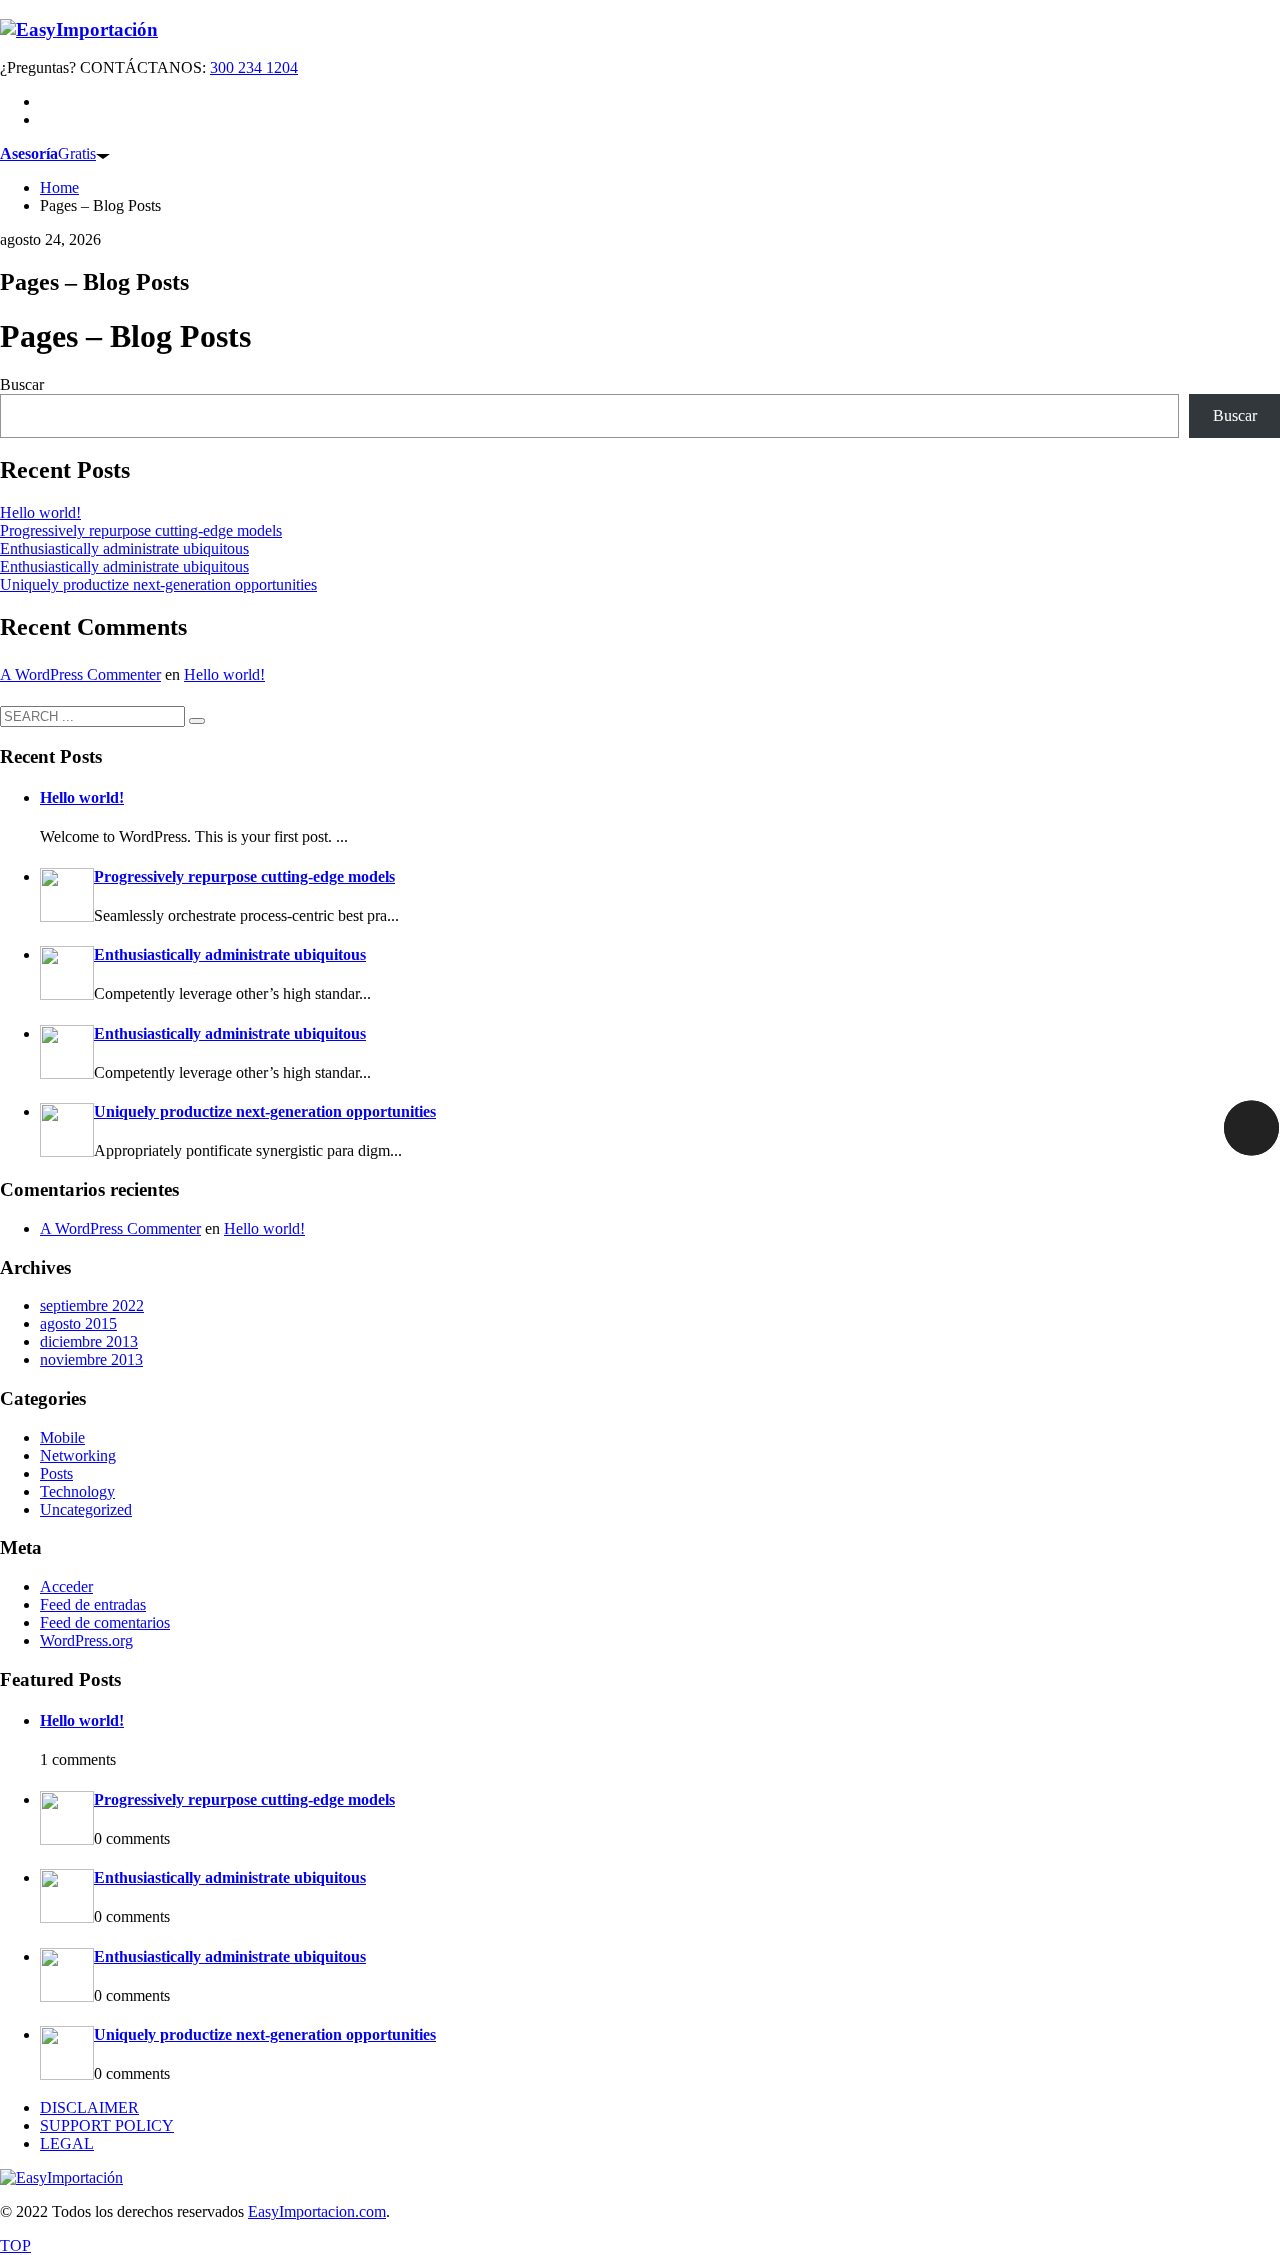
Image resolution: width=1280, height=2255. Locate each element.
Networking (78, 1455)
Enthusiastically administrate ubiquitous (124, 548)
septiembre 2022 (92, 1305)
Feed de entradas (93, 1604)
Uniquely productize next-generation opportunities (158, 584)
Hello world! (40, 512)
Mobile (62, 1437)
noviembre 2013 (91, 1359)
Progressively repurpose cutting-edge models (141, 530)
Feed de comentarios (105, 1622)
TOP (15, 2245)
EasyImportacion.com (317, 2211)
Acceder (66, 1586)
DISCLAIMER (89, 2107)
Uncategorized (86, 1509)
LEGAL (67, 2143)
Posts (56, 1473)
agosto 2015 (78, 1323)
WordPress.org (86, 1640)
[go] (197, 721)
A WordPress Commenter (80, 674)
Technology (77, 1491)
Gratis (48, 153)
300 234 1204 (254, 67)
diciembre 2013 (89, 1341)
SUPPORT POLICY (107, 2125)
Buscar (22, 384)
